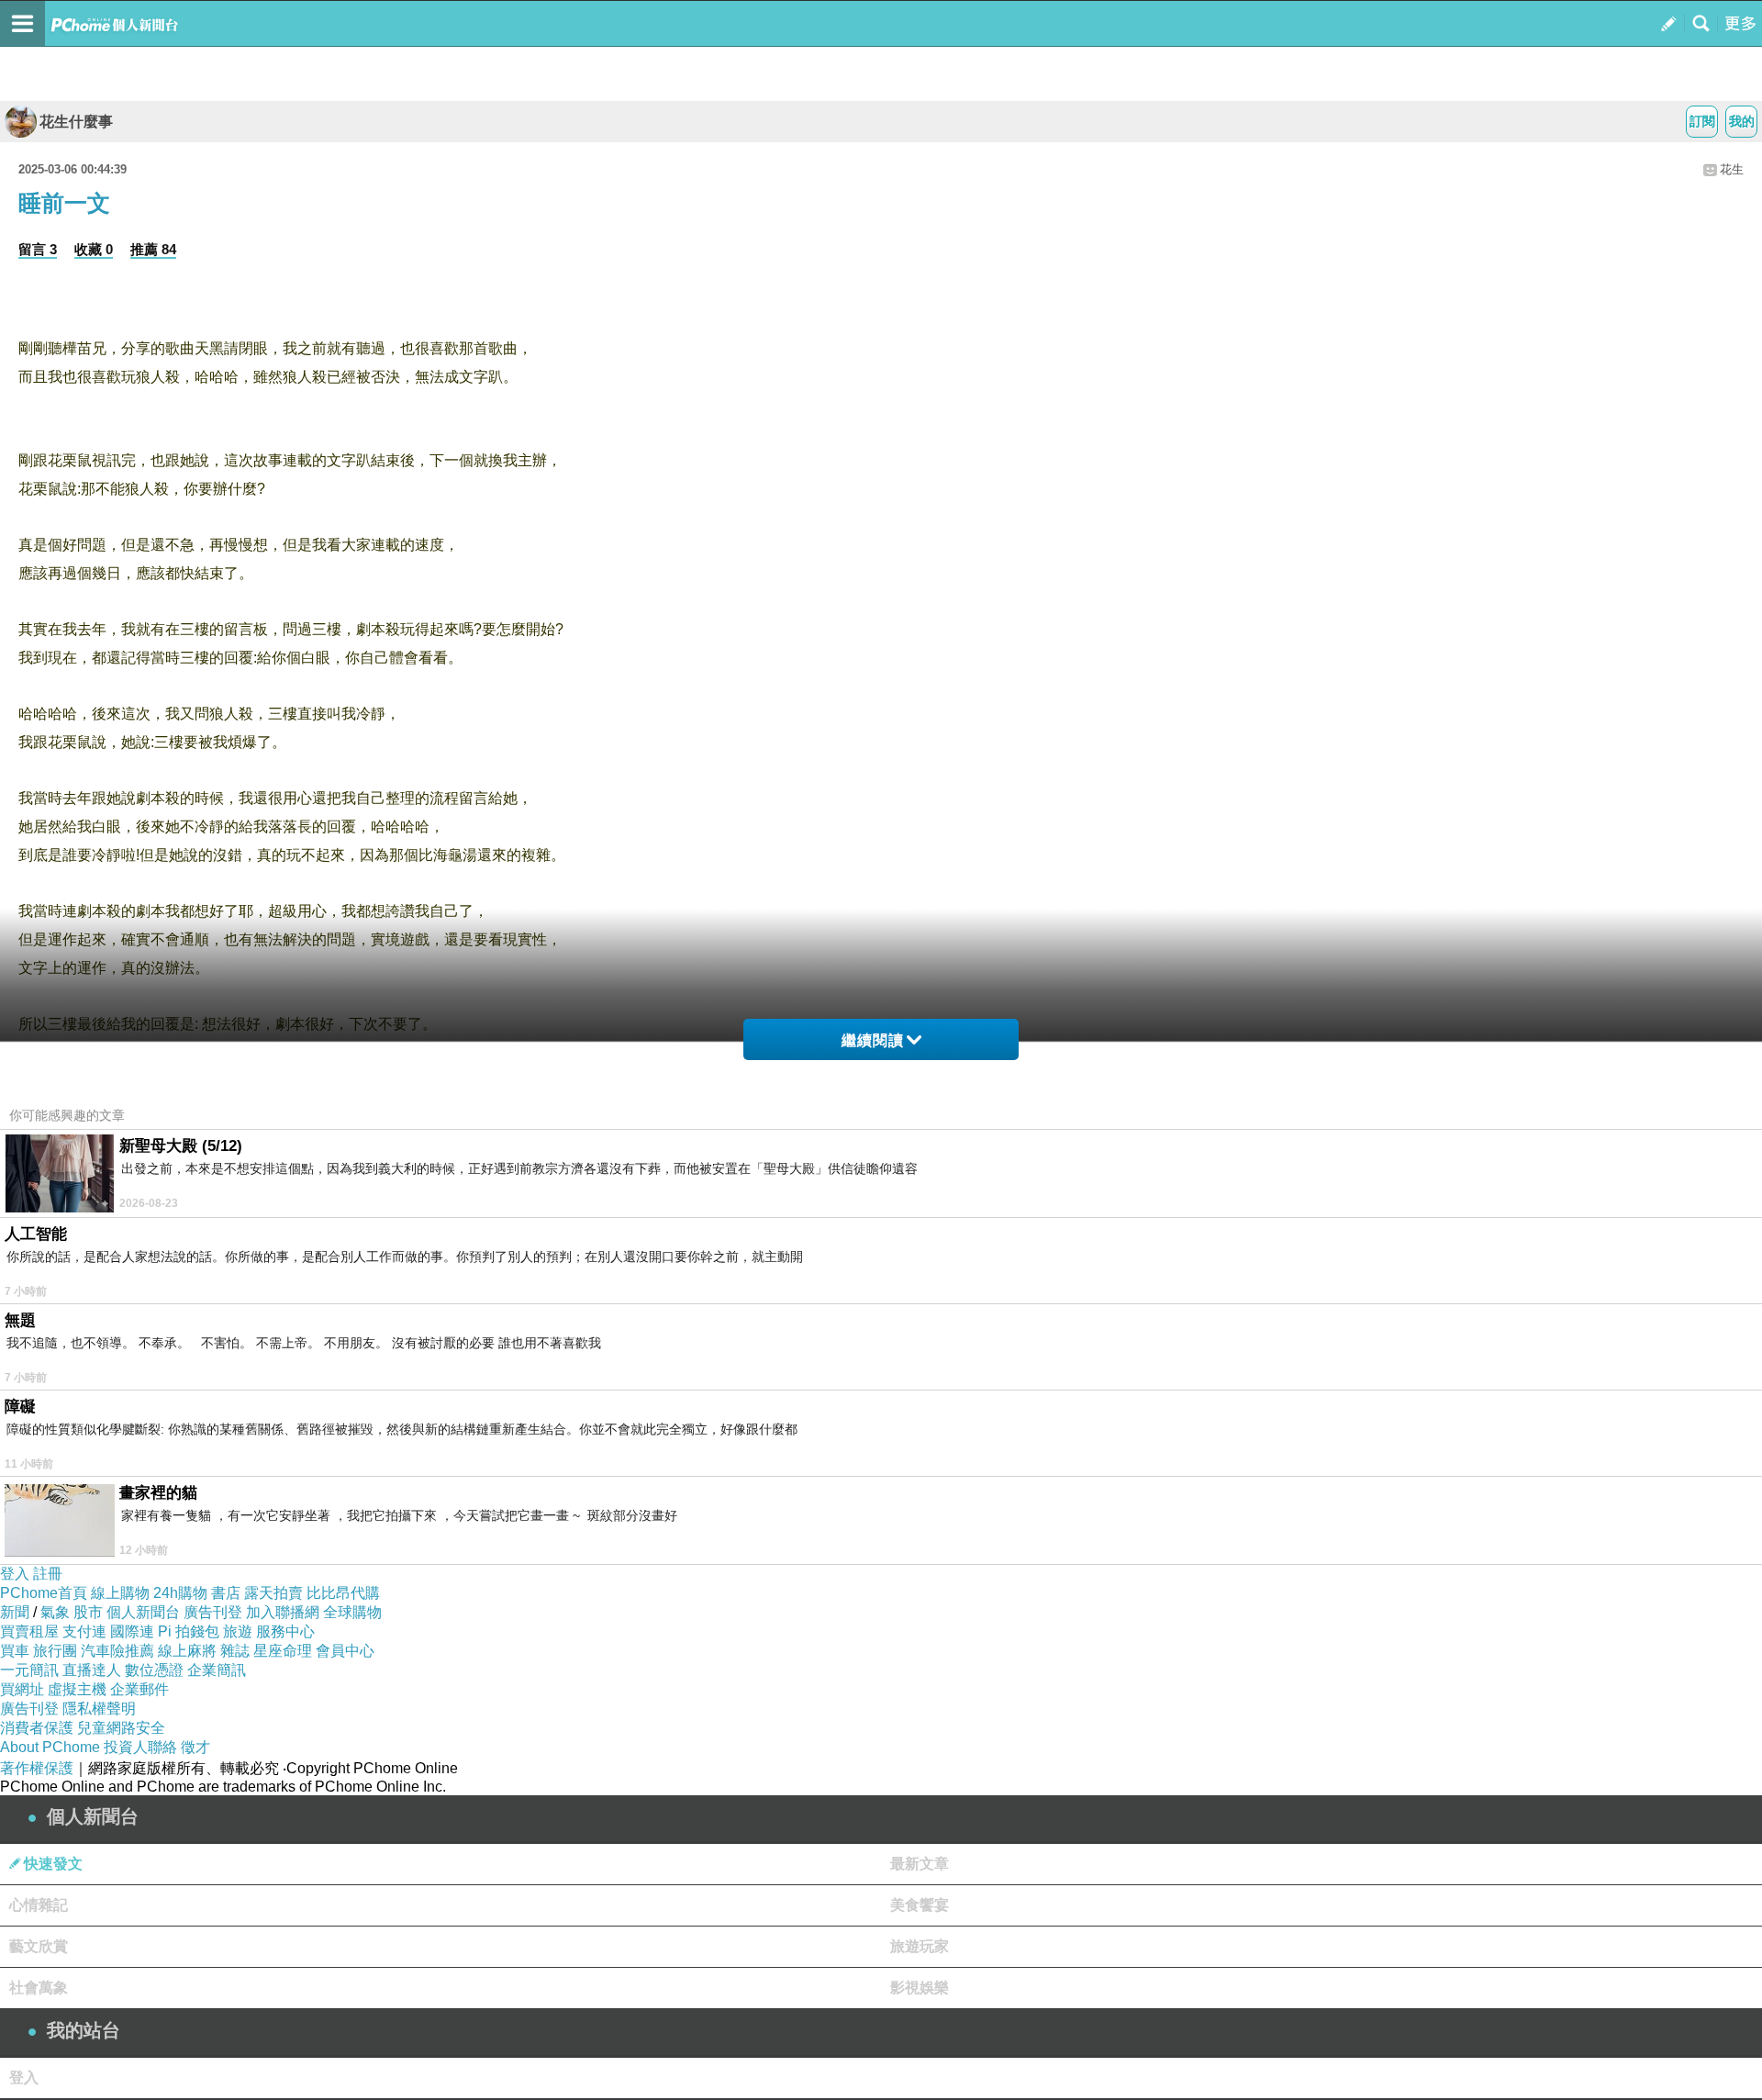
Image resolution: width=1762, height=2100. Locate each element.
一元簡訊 (29, 1670)
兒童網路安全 (121, 1728)
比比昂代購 (343, 1593)
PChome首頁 (44, 1593)
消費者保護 (37, 1728)
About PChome (50, 1747)
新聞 (15, 1612)
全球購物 (352, 1612)
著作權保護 (37, 1768)
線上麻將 (187, 1651)
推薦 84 (153, 249)
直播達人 (92, 1670)
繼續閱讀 (873, 1040)
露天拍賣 (273, 1593)
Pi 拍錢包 (189, 1631)
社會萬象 (39, 1988)
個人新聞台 (143, 1612)
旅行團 (55, 1651)
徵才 (195, 1747)
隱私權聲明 (99, 1709)
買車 (15, 1651)
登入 (15, 1574)
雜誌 (235, 1651)
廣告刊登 (213, 1612)
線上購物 (120, 1593)
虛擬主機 (77, 1689)
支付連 (84, 1631)
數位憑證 (154, 1670)
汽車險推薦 (117, 1651)
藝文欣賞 (39, 1946)
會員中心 (345, 1651)
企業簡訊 (217, 1670)
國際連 (132, 1631)
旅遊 (238, 1631)
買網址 (22, 1689)
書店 (226, 1593)
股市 (88, 1612)
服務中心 (285, 1631)
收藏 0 (94, 249)
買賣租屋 (29, 1631)
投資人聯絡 (140, 1747)
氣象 (55, 1612)
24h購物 (180, 1593)
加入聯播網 (283, 1612)
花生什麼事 (76, 122)
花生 (1732, 169)
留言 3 (38, 249)
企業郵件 (139, 1689)
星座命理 (283, 1651)
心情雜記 (39, 1905)
